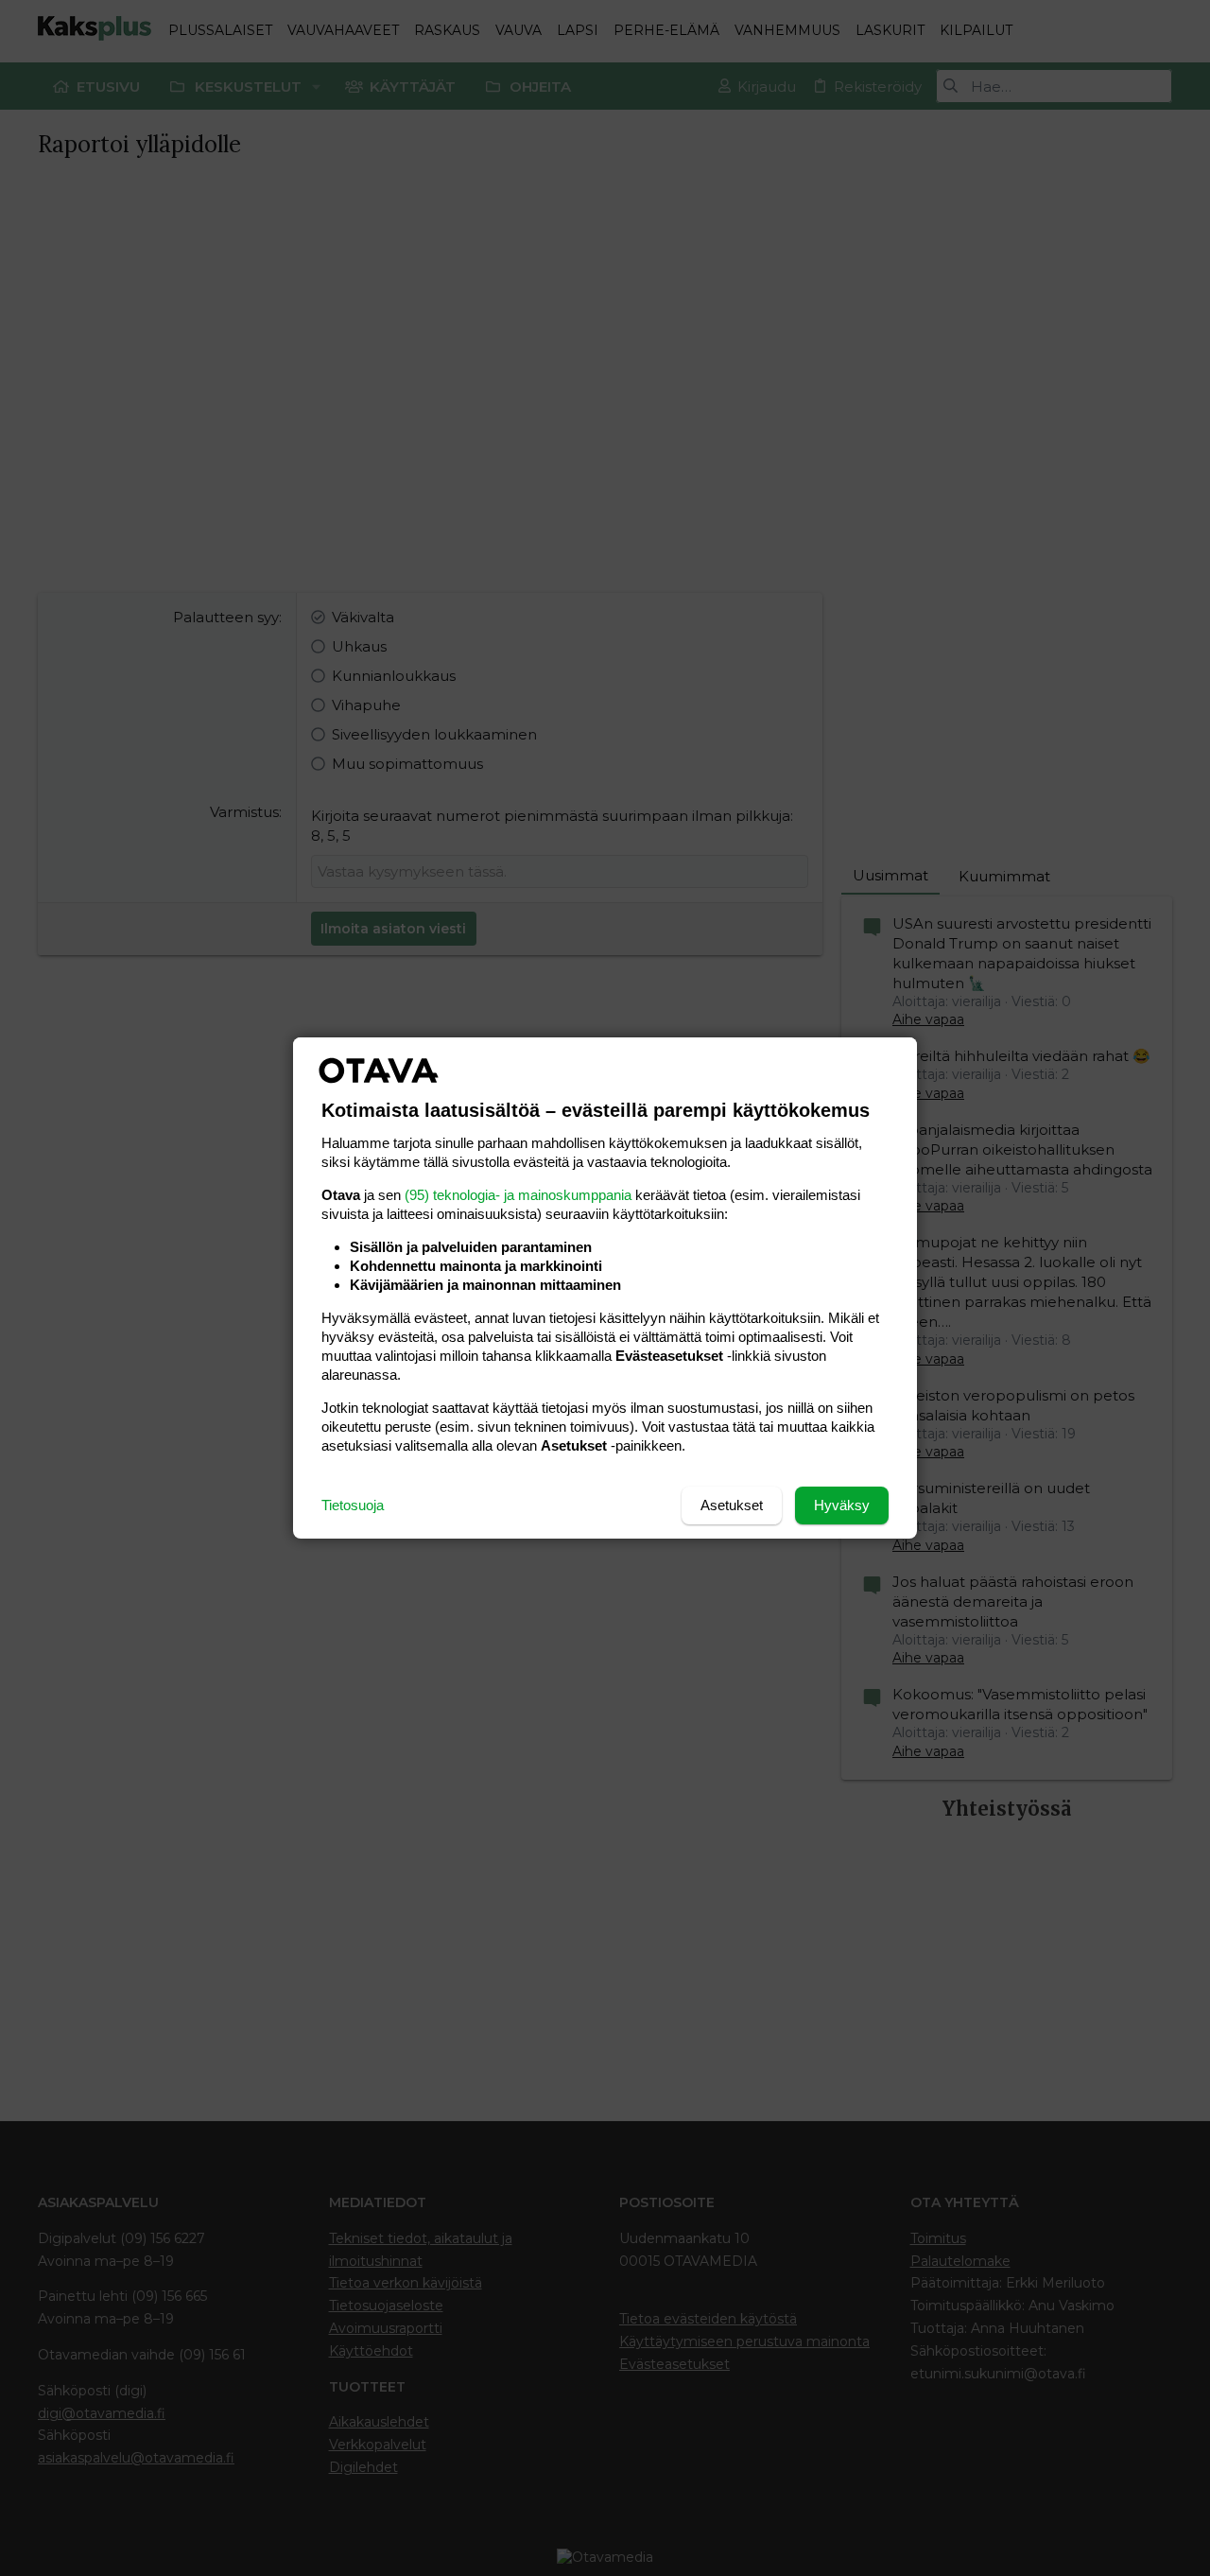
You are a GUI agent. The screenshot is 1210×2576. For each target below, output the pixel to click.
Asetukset (732, 1505)
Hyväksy (842, 1505)
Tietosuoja (353, 1505)
